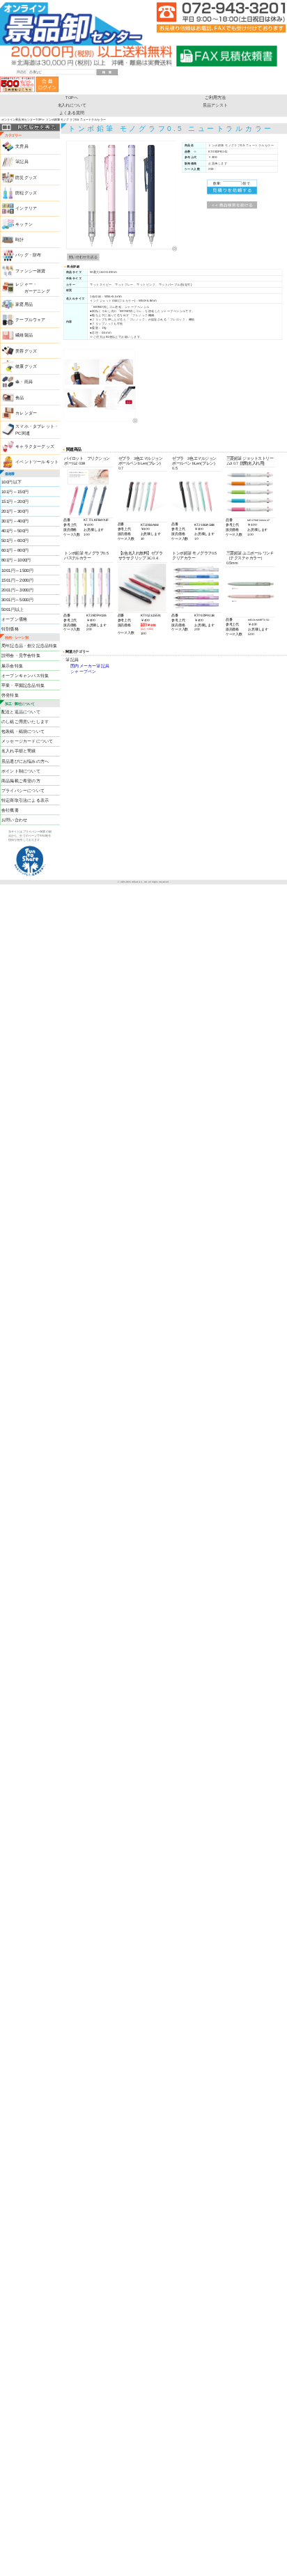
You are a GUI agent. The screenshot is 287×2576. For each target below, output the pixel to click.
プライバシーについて (23, 790)
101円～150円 (15, 492)
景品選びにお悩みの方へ (25, 761)
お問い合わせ (14, 820)
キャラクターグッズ (35, 447)
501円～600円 (15, 541)
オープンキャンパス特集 (25, 675)
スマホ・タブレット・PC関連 (37, 429)
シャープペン (83, 672)
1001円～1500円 (17, 570)
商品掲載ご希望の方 (21, 781)
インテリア (26, 209)
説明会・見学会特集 (21, 656)
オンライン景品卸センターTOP (22, 120)
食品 (20, 397)
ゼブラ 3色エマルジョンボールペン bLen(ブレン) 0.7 (141, 463)
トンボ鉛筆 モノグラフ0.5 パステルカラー (86, 556)
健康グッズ (26, 367)
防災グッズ (26, 177)
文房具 (22, 147)
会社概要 (10, 810)
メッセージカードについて (27, 742)
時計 (20, 240)
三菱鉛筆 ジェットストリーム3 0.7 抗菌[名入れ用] (250, 461)
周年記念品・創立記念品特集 (29, 646)
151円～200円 (15, 502)
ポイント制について (21, 771)
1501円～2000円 (17, 580)
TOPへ (72, 98)
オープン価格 (14, 620)
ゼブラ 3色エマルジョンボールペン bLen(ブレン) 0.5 (194, 463)
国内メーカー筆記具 (90, 666)
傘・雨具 (24, 382)
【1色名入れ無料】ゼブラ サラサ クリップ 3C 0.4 (141, 556)
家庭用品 (24, 304)
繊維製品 (24, 335)
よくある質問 (71, 113)
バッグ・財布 (28, 255)
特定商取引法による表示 (25, 800)
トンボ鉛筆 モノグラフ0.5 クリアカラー (194, 556)
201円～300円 (15, 512)
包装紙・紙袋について (23, 732)
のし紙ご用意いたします (25, 722)
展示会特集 (12, 666)
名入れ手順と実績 (18, 751)
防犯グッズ (26, 193)
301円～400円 (15, 521)
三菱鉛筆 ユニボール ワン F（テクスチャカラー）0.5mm (250, 558)
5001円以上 (13, 609)
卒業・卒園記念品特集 (23, 685)
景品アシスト (215, 105)
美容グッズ (26, 351)
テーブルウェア (30, 320)
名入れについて (72, 105)
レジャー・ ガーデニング (32, 287)
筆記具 (22, 162)
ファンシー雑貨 (30, 271)
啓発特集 (10, 695)
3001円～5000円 (17, 599)
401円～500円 (15, 531)
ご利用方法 (215, 98)
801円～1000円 (16, 560)
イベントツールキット (37, 462)
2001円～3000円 (17, 590)
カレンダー (26, 413)
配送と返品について (21, 712)
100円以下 (11, 482)
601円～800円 (15, 551)
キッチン (24, 224)
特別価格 (10, 629)
